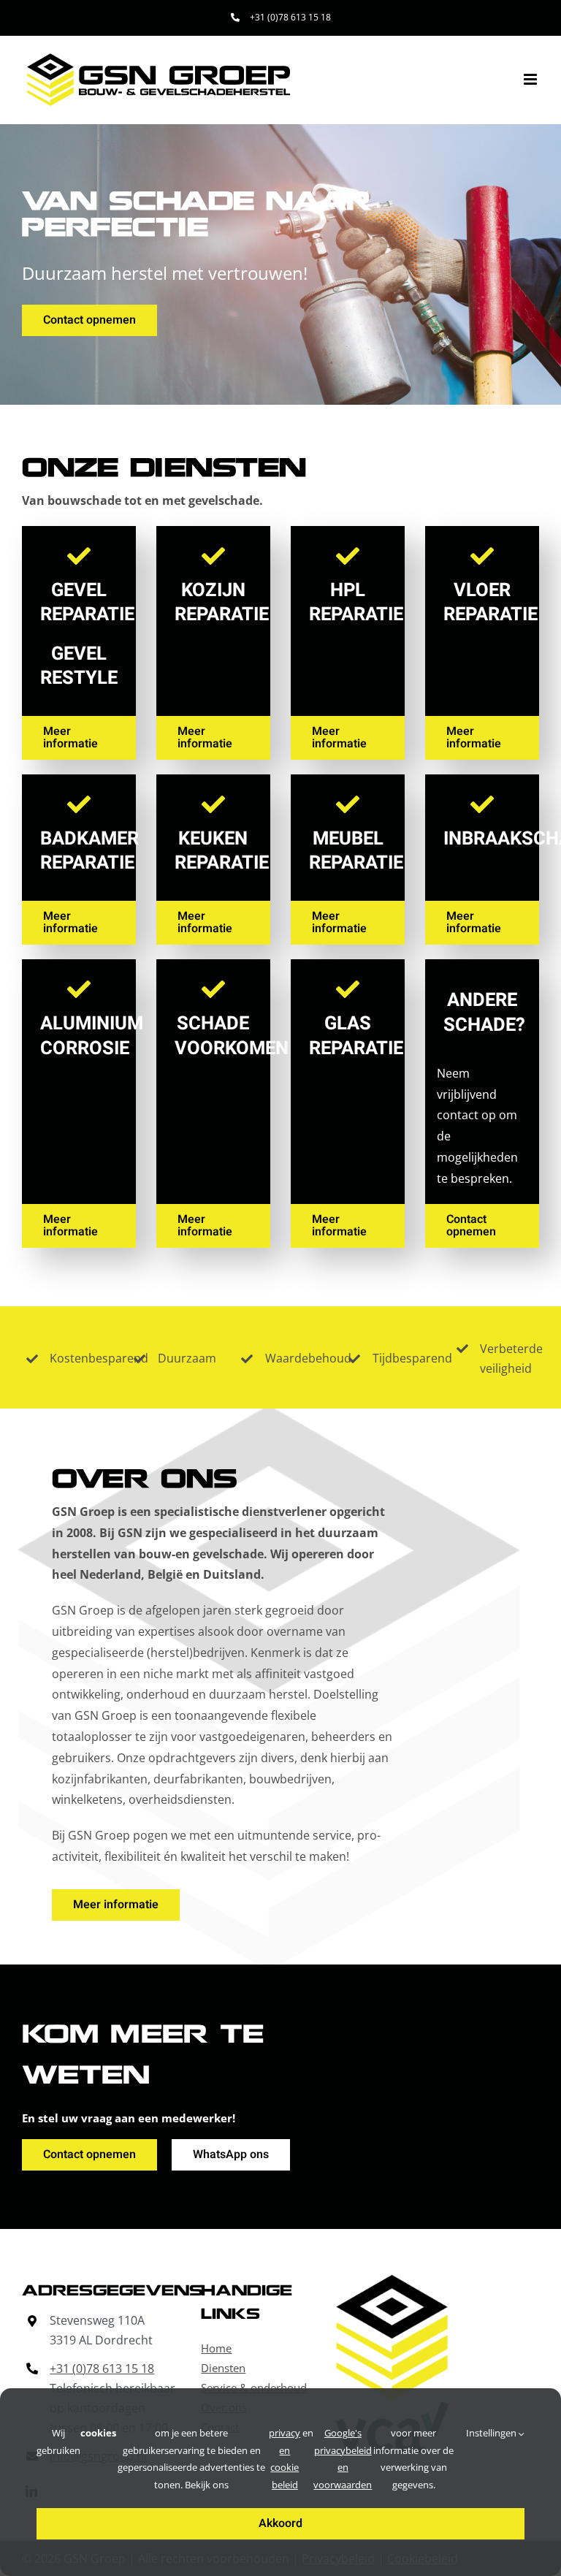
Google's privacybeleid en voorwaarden (343, 2458)
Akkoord (280, 2523)
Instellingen (492, 2433)
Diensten (223, 2368)
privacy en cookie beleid (285, 2458)
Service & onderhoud (254, 2388)
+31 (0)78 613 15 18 (102, 2369)
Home (216, 2348)
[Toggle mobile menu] (531, 79)
